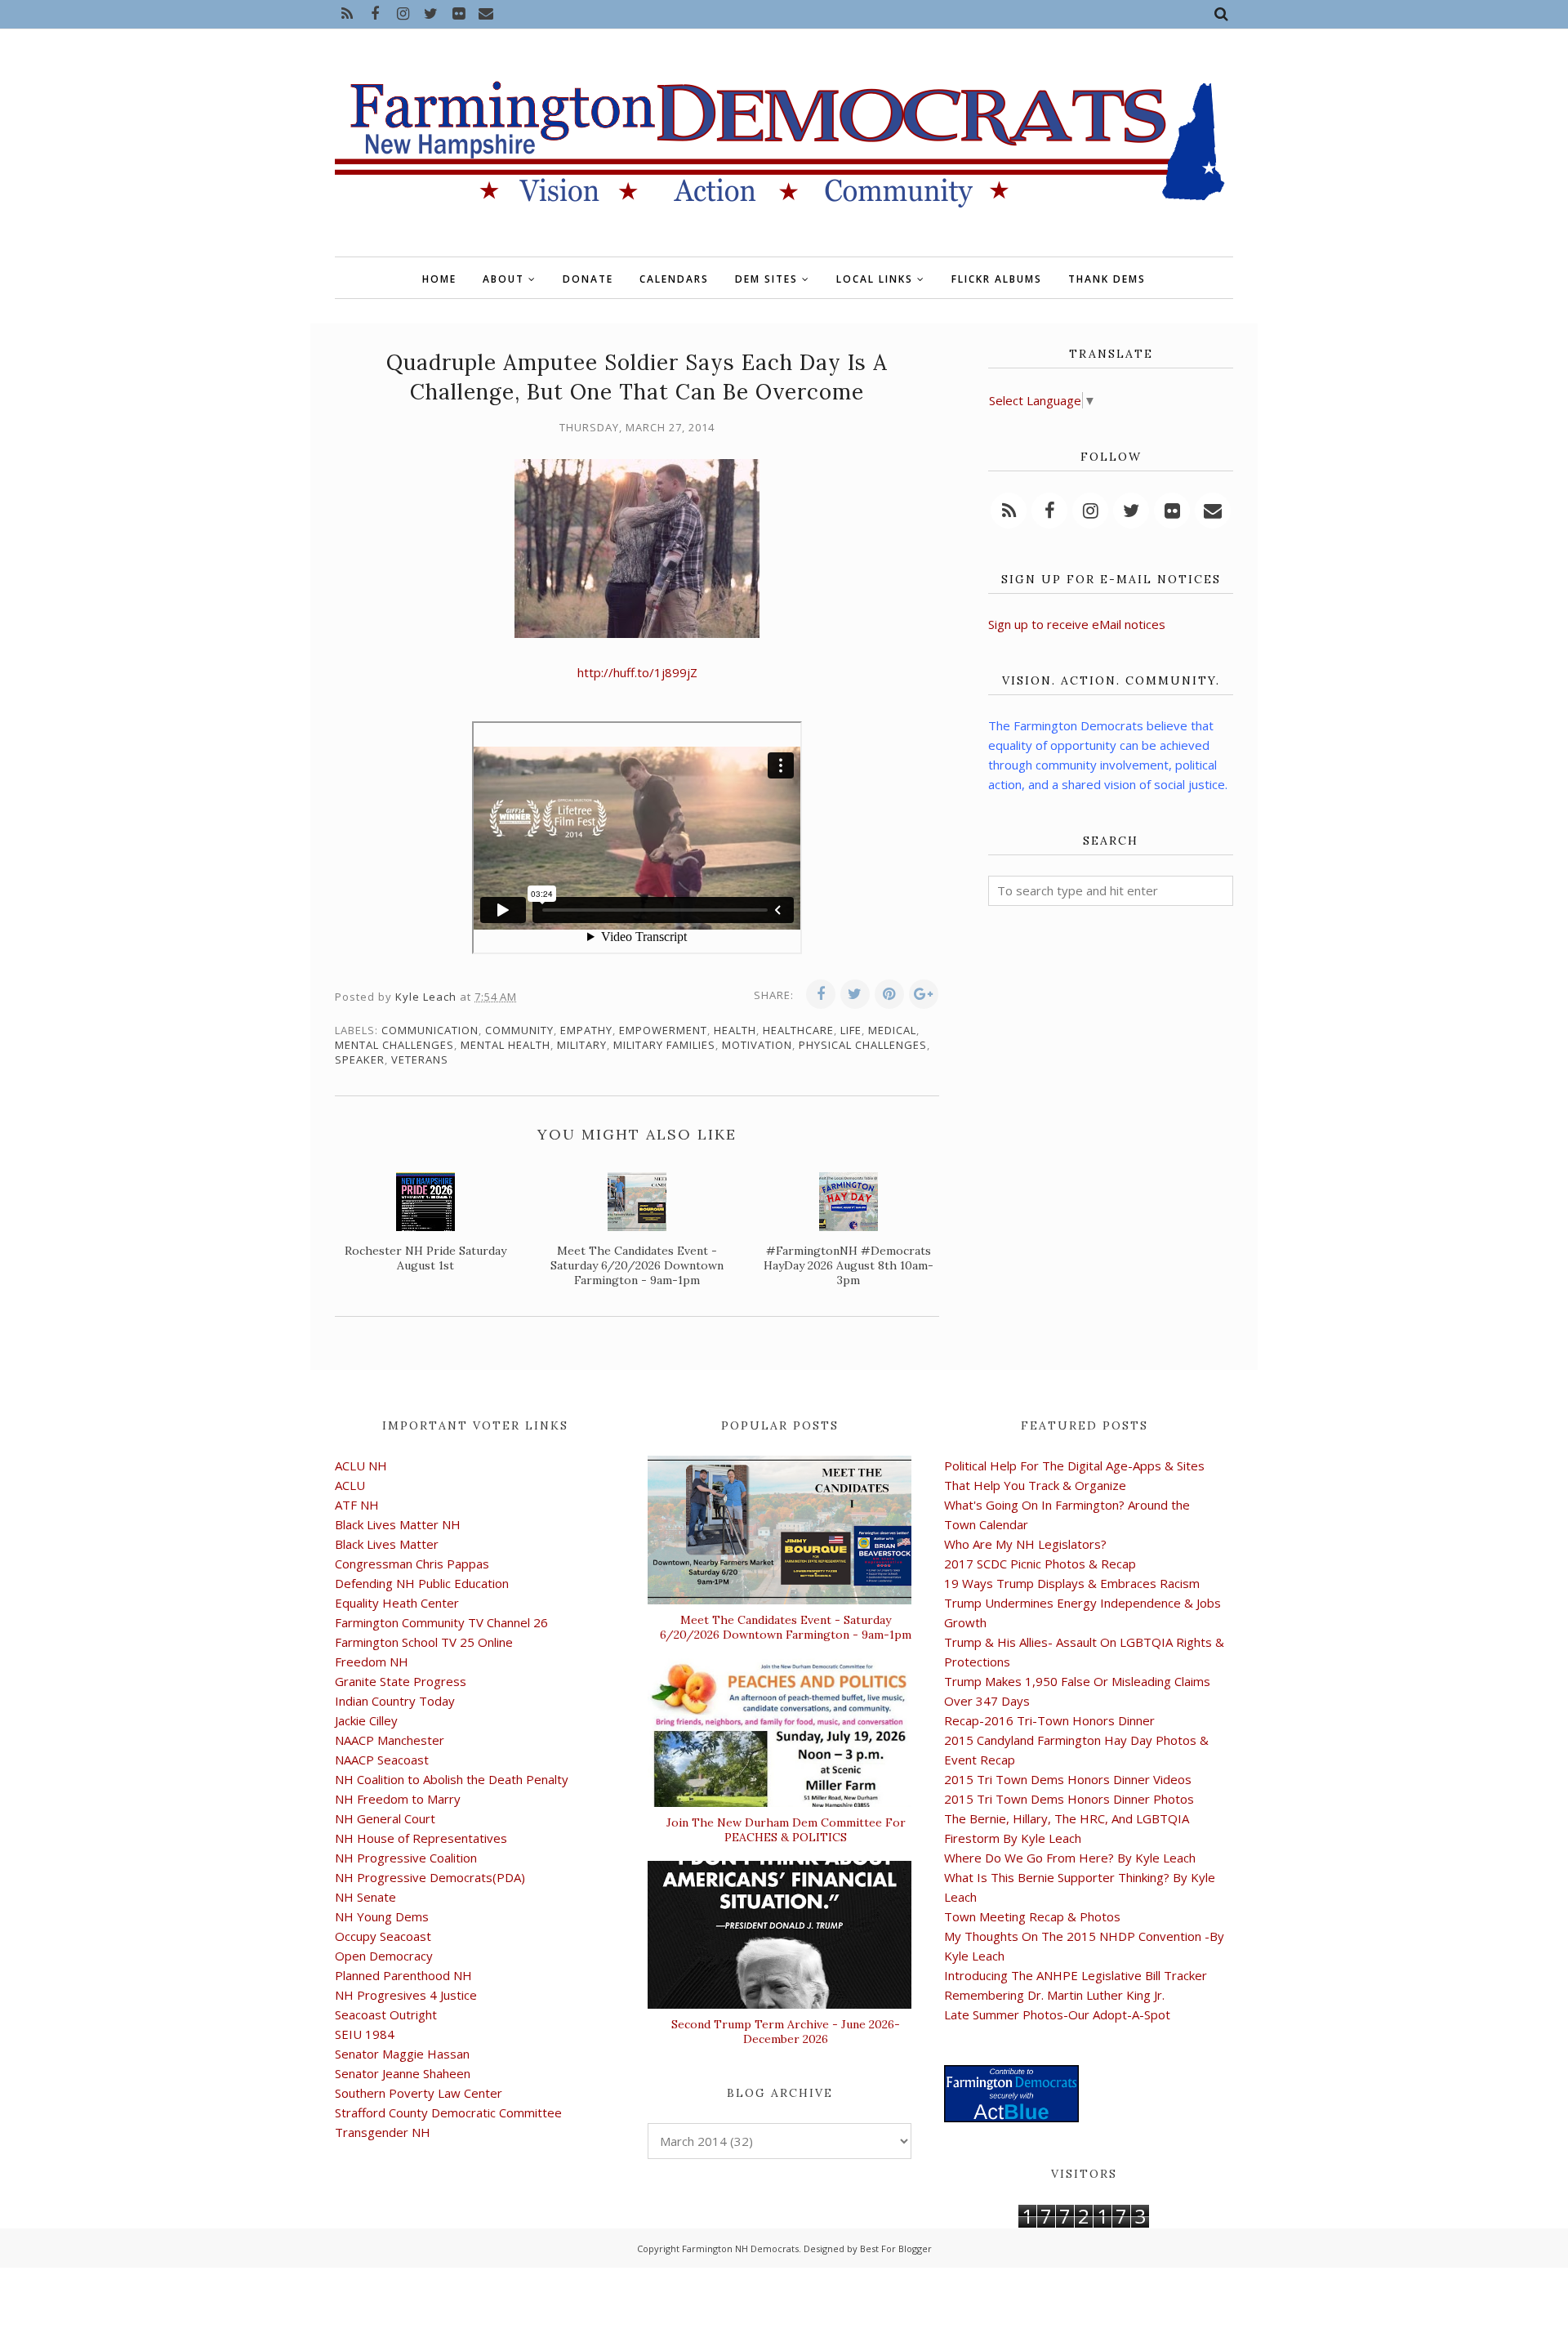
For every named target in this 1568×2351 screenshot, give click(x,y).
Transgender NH (383, 2132)
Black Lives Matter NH (398, 1524)
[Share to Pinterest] (889, 994)
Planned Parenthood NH (403, 1975)
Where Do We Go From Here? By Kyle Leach (1070, 1858)
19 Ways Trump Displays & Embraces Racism (1072, 1583)
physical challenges (863, 1045)
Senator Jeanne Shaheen (403, 2073)
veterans (420, 1060)
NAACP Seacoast (382, 1760)
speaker (360, 1060)
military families (664, 1045)
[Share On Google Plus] (924, 994)
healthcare (798, 1030)
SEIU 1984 (365, 2034)
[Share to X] (855, 994)
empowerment (663, 1030)
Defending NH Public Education (422, 1583)
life (851, 1030)
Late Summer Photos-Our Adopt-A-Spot (1057, 2014)
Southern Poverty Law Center (419, 2093)
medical (892, 1030)
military (582, 1045)
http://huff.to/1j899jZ (637, 672)
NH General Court (385, 1818)
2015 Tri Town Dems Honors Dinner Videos (1068, 1779)
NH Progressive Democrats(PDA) (430, 1877)
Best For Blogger (896, 2248)
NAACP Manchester (390, 1740)
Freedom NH (372, 1662)
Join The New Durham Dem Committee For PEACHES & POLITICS (786, 1830)
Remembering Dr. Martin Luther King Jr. (1054, 1995)
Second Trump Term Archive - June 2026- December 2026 (786, 2032)
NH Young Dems (382, 1916)
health (735, 1030)
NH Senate (365, 1897)
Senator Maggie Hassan (402, 2054)
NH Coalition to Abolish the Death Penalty (452, 1779)
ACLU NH (361, 1465)
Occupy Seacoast (383, 1936)
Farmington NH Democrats (740, 2248)
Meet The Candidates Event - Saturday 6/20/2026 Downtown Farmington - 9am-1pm (786, 1627)
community (519, 1030)
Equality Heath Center (397, 1603)
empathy (586, 1030)
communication (430, 1030)
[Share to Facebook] (821, 994)
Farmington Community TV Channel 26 (441, 1622)
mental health (506, 1045)
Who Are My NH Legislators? (1025, 1544)
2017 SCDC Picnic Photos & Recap (1040, 1564)
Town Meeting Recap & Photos (1032, 1916)
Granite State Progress (401, 1681)
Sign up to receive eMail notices (1077, 624)
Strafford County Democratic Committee (448, 2112)
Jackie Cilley (366, 1720)
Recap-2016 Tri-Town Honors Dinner (1049, 1720)
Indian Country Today (395, 1701)
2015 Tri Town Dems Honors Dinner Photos (1069, 1799)
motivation (757, 1045)
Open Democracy (384, 1956)
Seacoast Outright (386, 2014)
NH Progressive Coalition (406, 1858)
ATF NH (357, 1505)
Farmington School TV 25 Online (424, 1642)
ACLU (350, 1485)
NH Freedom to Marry (398, 1799)
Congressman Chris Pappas (412, 1564)
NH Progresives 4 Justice (406, 1995)
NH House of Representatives (421, 1838)
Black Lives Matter (387, 1544)
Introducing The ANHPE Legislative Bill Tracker (1076, 1975)
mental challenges (394, 1045)
